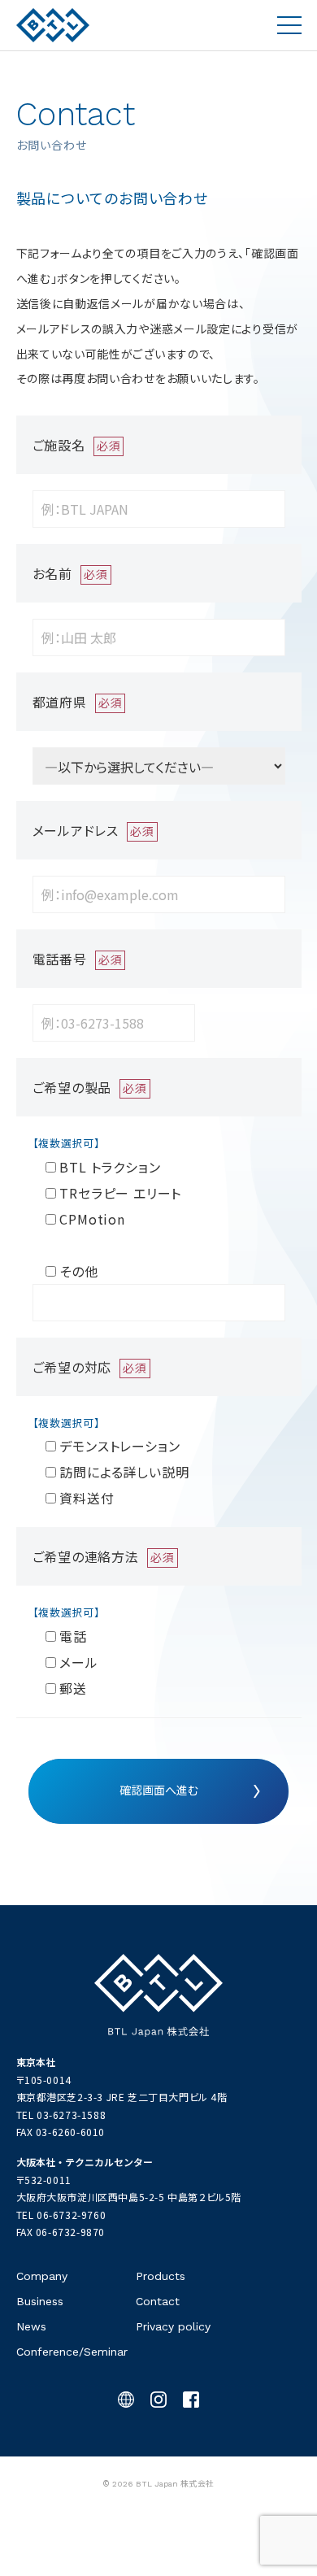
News (31, 2326)
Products (161, 2276)
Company (42, 2276)
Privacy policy (173, 2326)
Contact (158, 2301)
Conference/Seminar (72, 2352)
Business (40, 2301)
